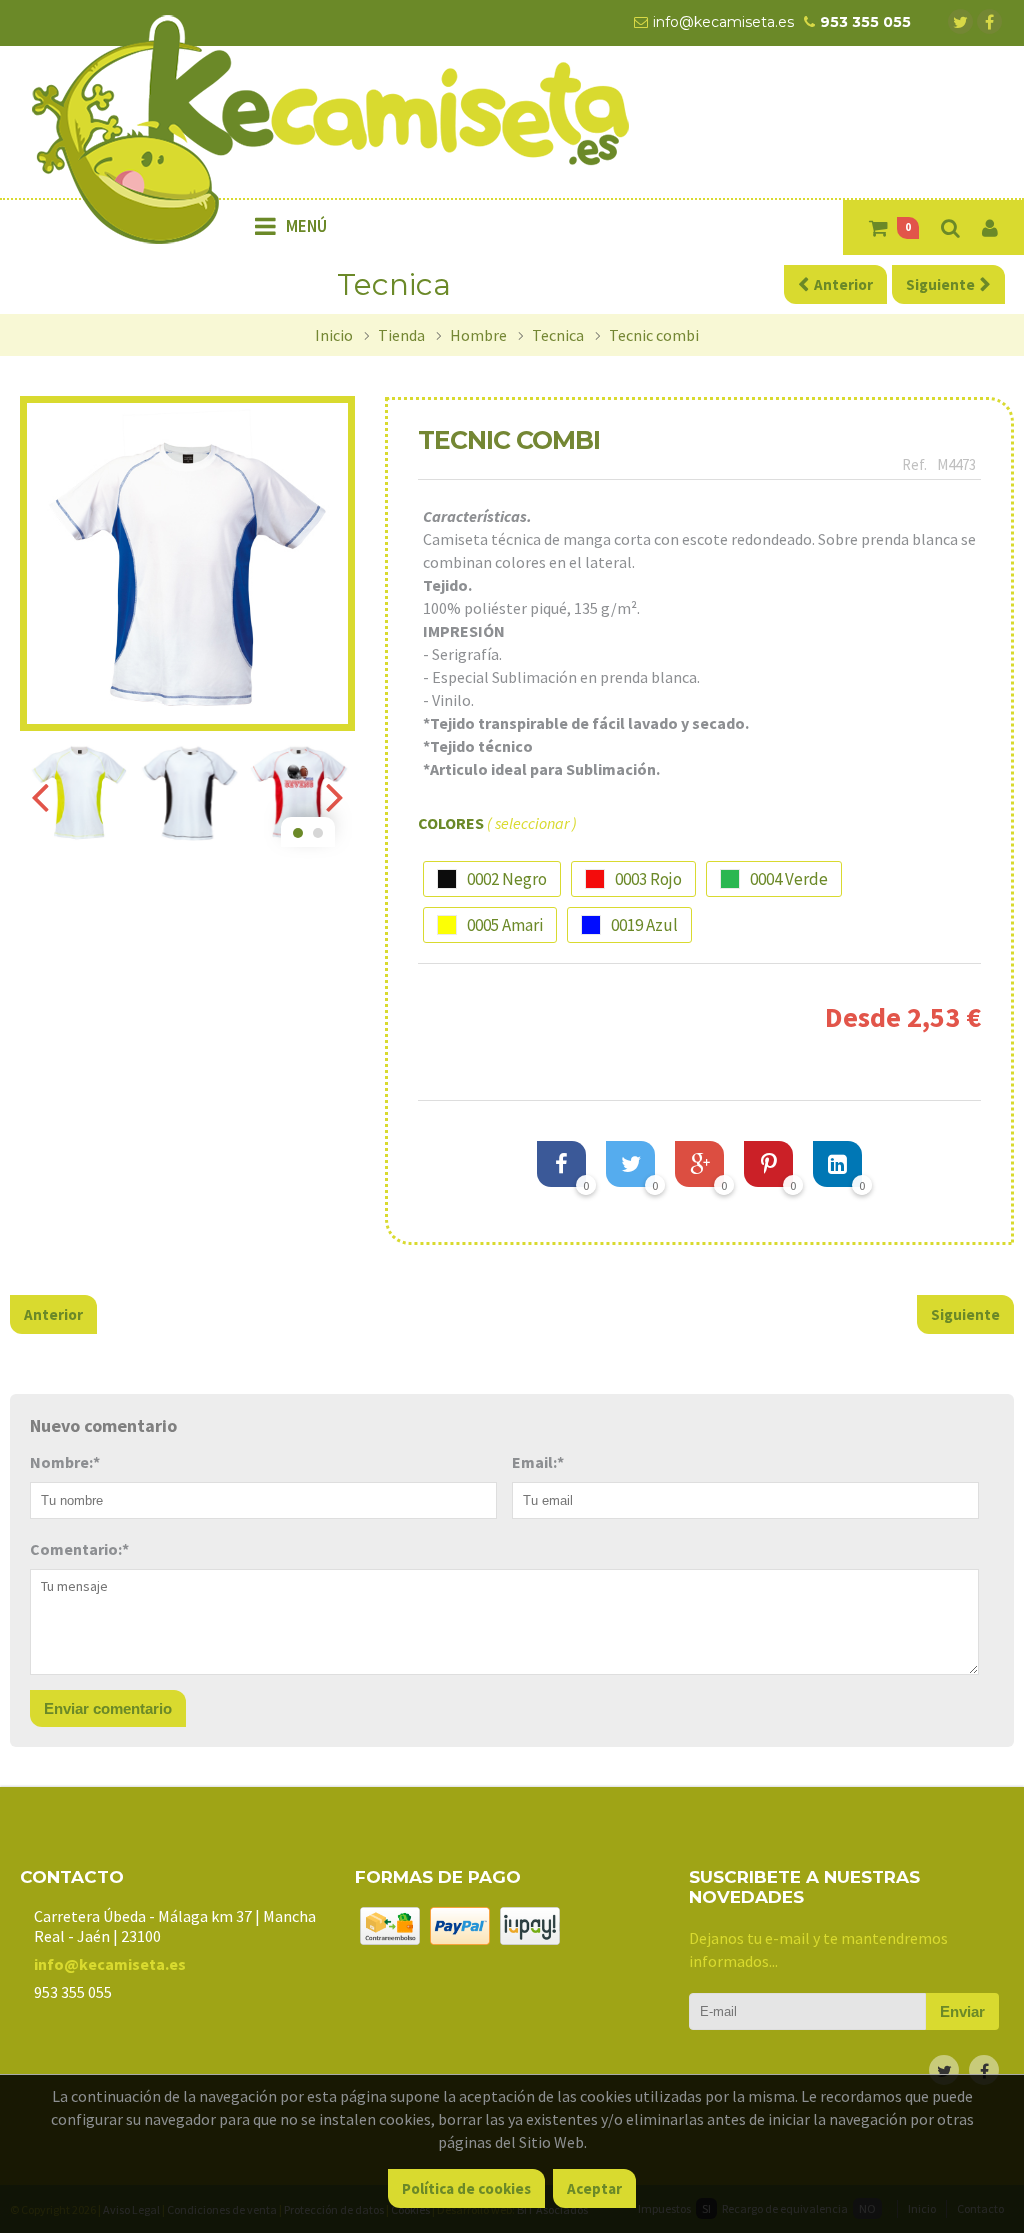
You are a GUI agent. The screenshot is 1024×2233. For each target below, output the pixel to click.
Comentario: (79, 1549)
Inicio (334, 335)
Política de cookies (466, 2188)
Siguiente (965, 1314)
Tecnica (558, 335)
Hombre (478, 335)
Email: (538, 1462)
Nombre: (65, 1462)
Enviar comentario (108, 1708)
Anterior (53, 1314)
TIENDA (401, 335)
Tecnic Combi (654, 335)
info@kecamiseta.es (110, 1964)
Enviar (962, 2011)
